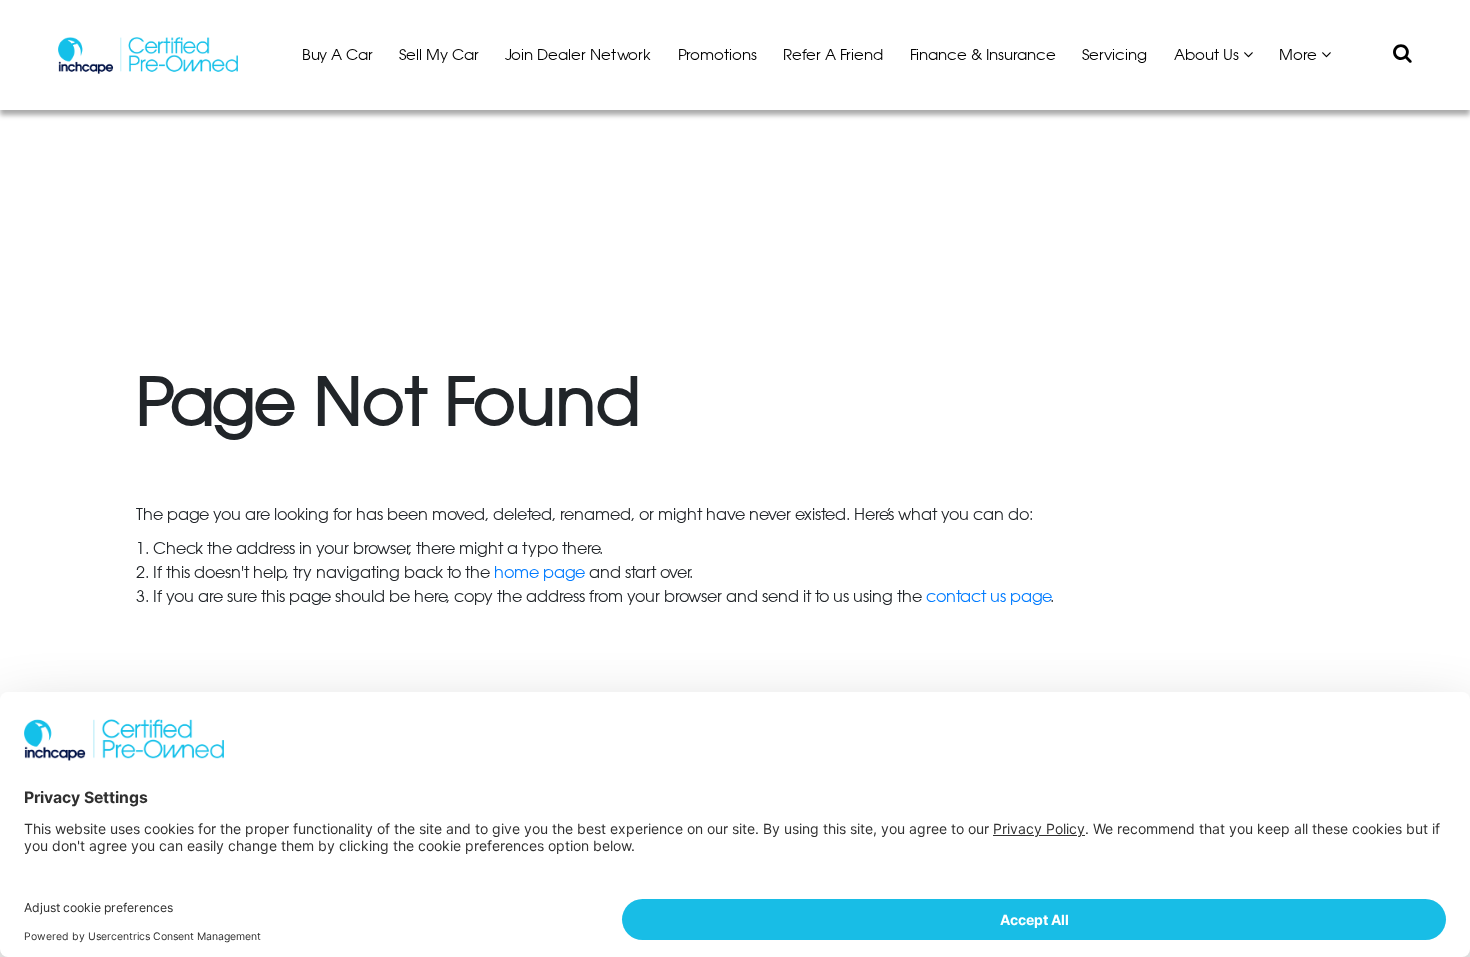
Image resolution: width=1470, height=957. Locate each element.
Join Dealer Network (578, 55)
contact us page (988, 597)
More (1300, 55)
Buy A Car (337, 55)
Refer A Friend (833, 55)
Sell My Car (439, 55)
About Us (1208, 55)
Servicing (1114, 55)
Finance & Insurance (983, 55)
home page (539, 573)
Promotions (717, 55)
